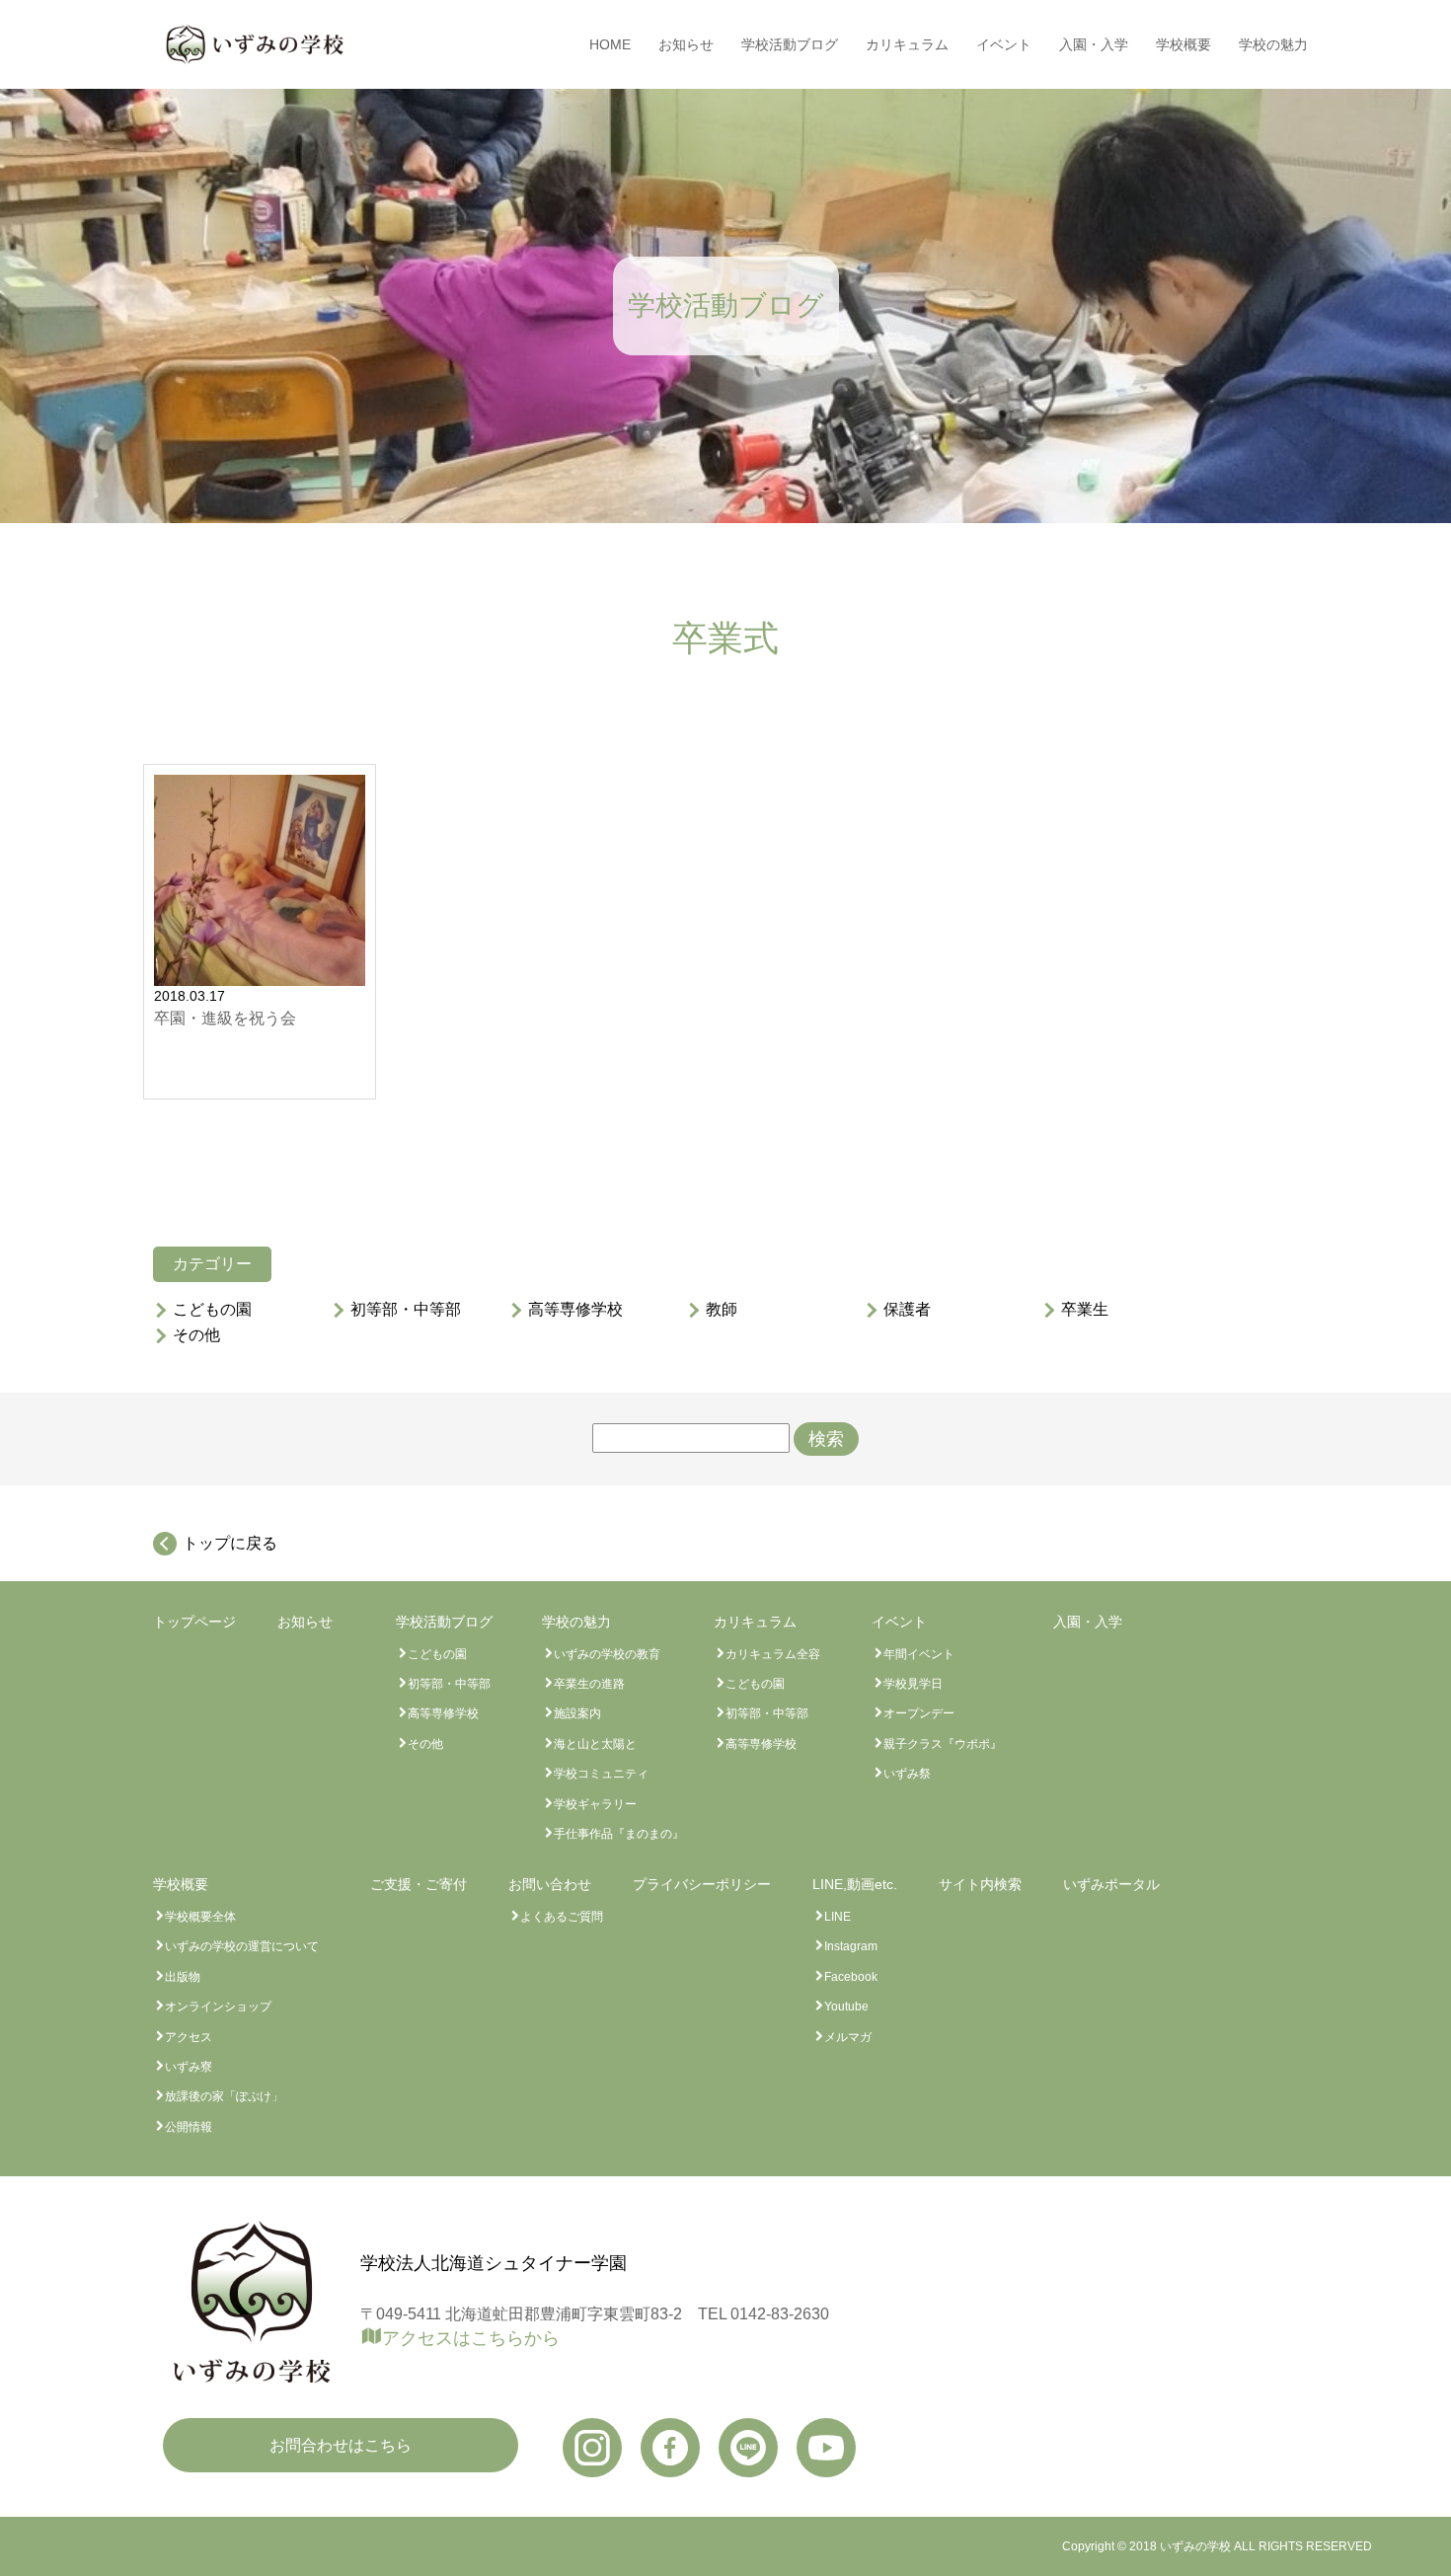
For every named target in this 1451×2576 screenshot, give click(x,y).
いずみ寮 (189, 2067)
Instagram (851, 1946)
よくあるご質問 (562, 1917)
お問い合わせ (550, 1884)
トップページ (194, 1622)
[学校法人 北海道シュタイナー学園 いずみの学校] (255, 44)
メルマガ (848, 2037)
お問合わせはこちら (341, 2445)
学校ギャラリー (595, 1804)
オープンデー (919, 1713)
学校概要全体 (200, 1917)
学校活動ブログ (790, 44)
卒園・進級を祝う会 (225, 1018)
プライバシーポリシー (702, 1884)
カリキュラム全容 (773, 1654)
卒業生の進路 (589, 1684)
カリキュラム (907, 44)
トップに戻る (230, 1544)
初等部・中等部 (406, 1310)
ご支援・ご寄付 (419, 1884)
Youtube (846, 2007)
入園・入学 (1094, 44)
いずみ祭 (907, 1774)
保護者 (907, 1310)
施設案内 (577, 1713)
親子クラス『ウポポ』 (943, 1744)
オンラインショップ (218, 2007)
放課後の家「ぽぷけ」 (224, 2096)
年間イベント (919, 1654)
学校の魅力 (1273, 44)
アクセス (189, 2037)
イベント (1004, 44)
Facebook (851, 1977)
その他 (196, 1335)
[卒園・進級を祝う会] (260, 880)
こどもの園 (212, 1310)
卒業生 (1085, 1310)
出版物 (183, 1977)
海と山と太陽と (595, 1744)
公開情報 (189, 2127)
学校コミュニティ (601, 1774)
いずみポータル (1111, 1884)
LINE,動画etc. (855, 1884)
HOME (610, 44)
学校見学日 (913, 1684)
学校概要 (1184, 44)
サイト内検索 (980, 1884)
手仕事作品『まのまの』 (619, 1834)
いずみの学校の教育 (607, 1654)
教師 (722, 1310)
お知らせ (686, 44)
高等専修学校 (575, 1310)
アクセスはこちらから (471, 2338)
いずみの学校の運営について (242, 1946)
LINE (838, 1917)
